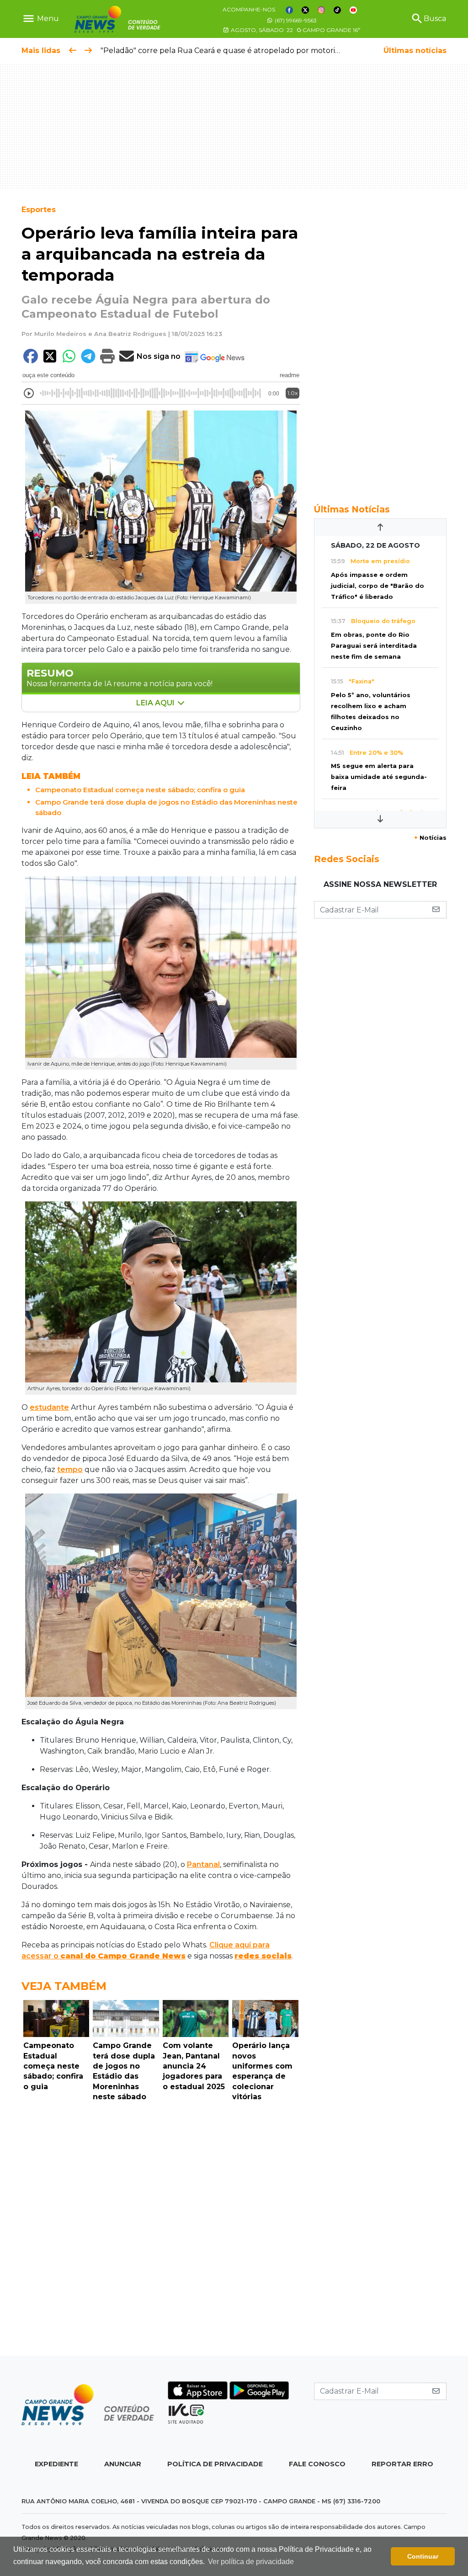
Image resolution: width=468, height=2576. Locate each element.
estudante (49, 1407)
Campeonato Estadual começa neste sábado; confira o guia (140, 790)
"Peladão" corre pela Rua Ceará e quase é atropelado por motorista (223, 51)
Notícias (430, 838)
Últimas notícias (415, 51)
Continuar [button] (423, 2556)
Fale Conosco (317, 2464)
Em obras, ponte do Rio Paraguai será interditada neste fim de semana (374, 646)
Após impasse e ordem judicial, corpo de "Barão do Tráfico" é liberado (378, 586)
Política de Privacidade (215, 2464)
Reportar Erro (402, 2464)
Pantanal (203, 1864)
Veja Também (64, 1986)
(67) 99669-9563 (295, 20)
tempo (70, 1469)
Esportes (39, 210)
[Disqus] (161, 2231)
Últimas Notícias (352, 509)
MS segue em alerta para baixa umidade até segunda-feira (379, 777)
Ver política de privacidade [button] (251, 2562)
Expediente (56, 2464)
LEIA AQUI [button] (156, 703)
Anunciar (123, 2464)
